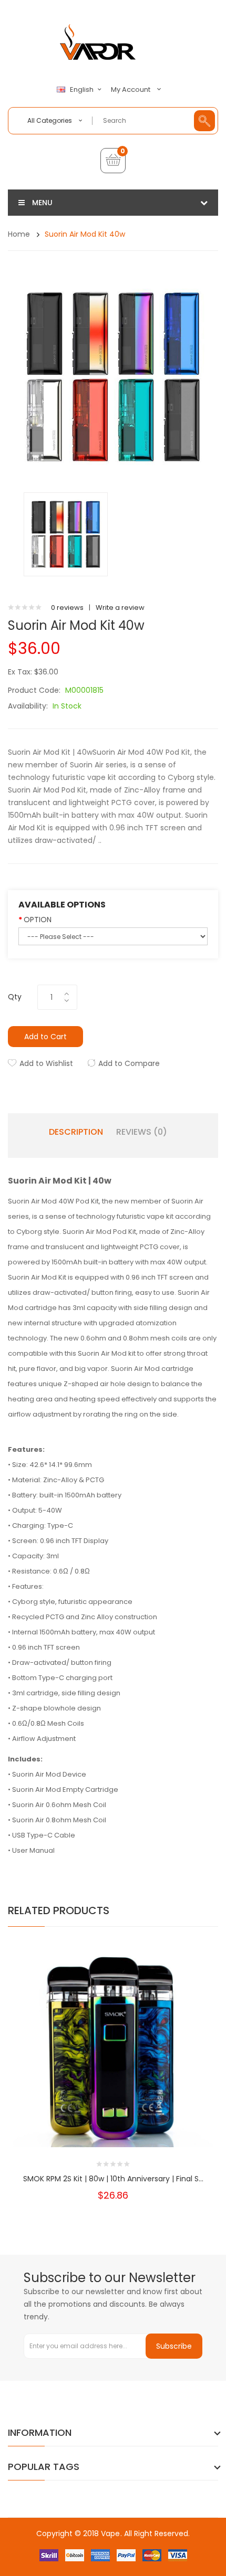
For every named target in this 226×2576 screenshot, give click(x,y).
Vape (110, 2533)
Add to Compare (129, 1063)
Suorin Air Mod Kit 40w (85, 234)
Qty (15, 997)
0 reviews (67, 608)
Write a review (120, 608)
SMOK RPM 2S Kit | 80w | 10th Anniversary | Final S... (113, 2179)
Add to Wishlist (46, 1063)
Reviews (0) (142, 1132)
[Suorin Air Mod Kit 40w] (66, 534)
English (83, 90)
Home (19, 234)
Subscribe (174, 2346)
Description (76, 1132)
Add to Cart (45, 1037)
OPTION (38, 920)
